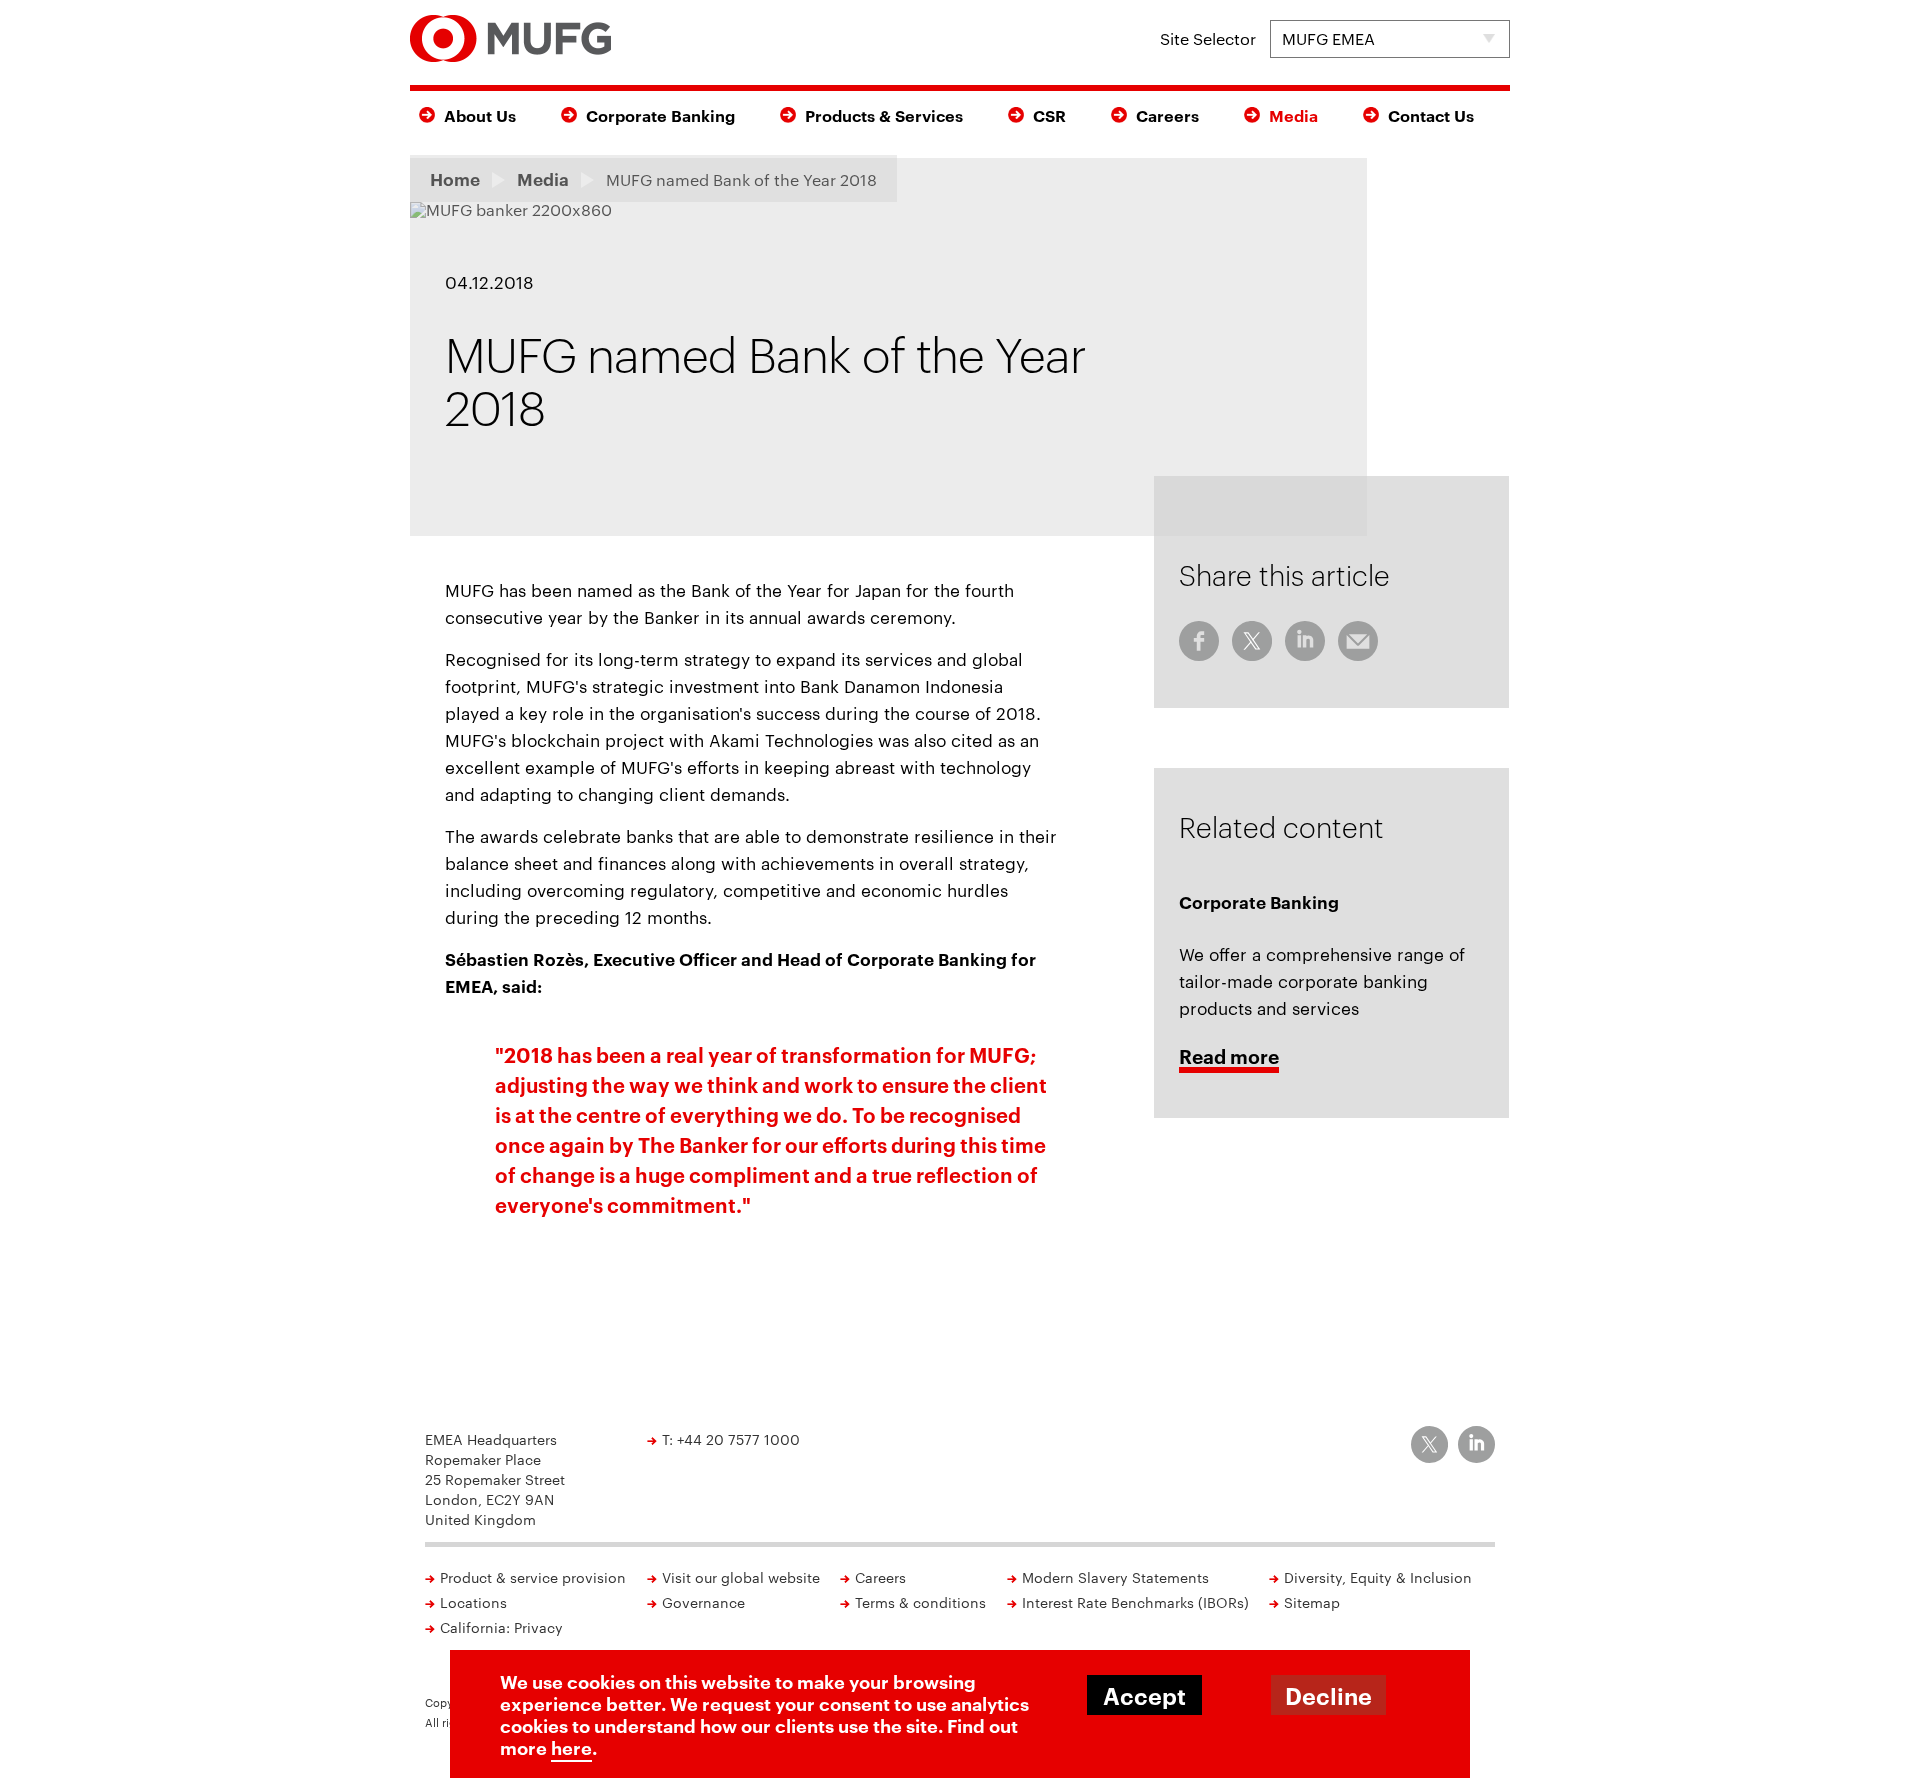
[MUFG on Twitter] (1429, 1444)
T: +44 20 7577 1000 (731, 1439)
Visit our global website (741, 1577)
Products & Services (884, 115)
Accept (1144, 1695)
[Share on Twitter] (1252, 641)
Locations (473, 1602)
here (571, 1747)
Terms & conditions (920, 1602)
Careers (1167, 115)
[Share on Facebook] (1199, 641)
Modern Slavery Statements (1115, 1577)
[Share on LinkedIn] (1305, 641)
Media (1293, 115)
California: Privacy (501, 1627)
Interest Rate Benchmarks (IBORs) (1135, 1602)
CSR (1049, 115)
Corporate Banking (660, 115)
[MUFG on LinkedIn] (1476, 1444)
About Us (480, 115)
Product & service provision (533, 1577)
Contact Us (1431, 115)
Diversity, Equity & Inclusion (1378, 1577)
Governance (703, 1602)
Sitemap (1312, 1602)
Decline (1328, 1695)
